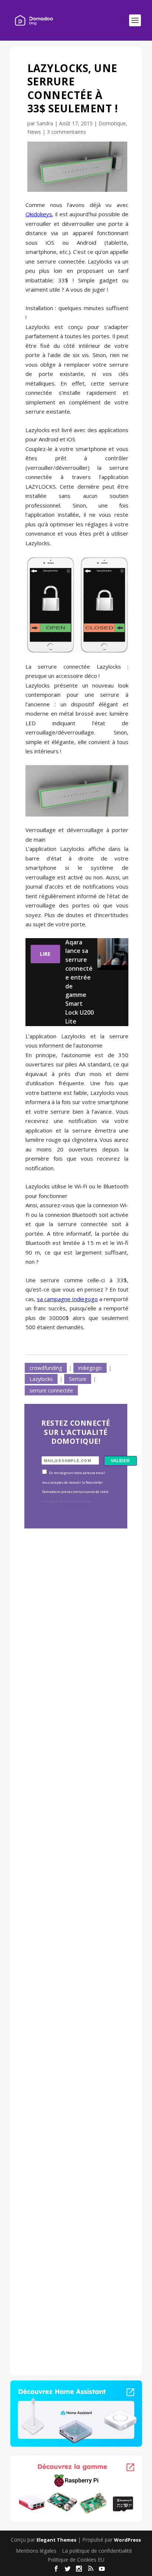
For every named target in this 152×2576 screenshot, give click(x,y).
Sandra (45, 123)
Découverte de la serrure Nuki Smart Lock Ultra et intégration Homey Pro (75, 1647)
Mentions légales (36, 2551)
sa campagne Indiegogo (67, 1299)
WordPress (127, 2540)
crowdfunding (46, 1368)
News (34, 132)
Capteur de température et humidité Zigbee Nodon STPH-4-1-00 (75, 1849)
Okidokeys (39, 214)
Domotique (112, 123)
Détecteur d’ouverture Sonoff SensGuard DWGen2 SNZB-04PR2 (75, 2051)
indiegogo (90, 1368)
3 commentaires (66, 132)
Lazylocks (41, 1379)
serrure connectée (51, 1390)
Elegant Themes (56, 2540)
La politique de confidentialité (97, 2551)
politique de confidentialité (66, 1501)
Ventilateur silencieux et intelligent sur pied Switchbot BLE (74, 2257)
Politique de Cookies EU (76, 2560)
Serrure (78, 1379)
